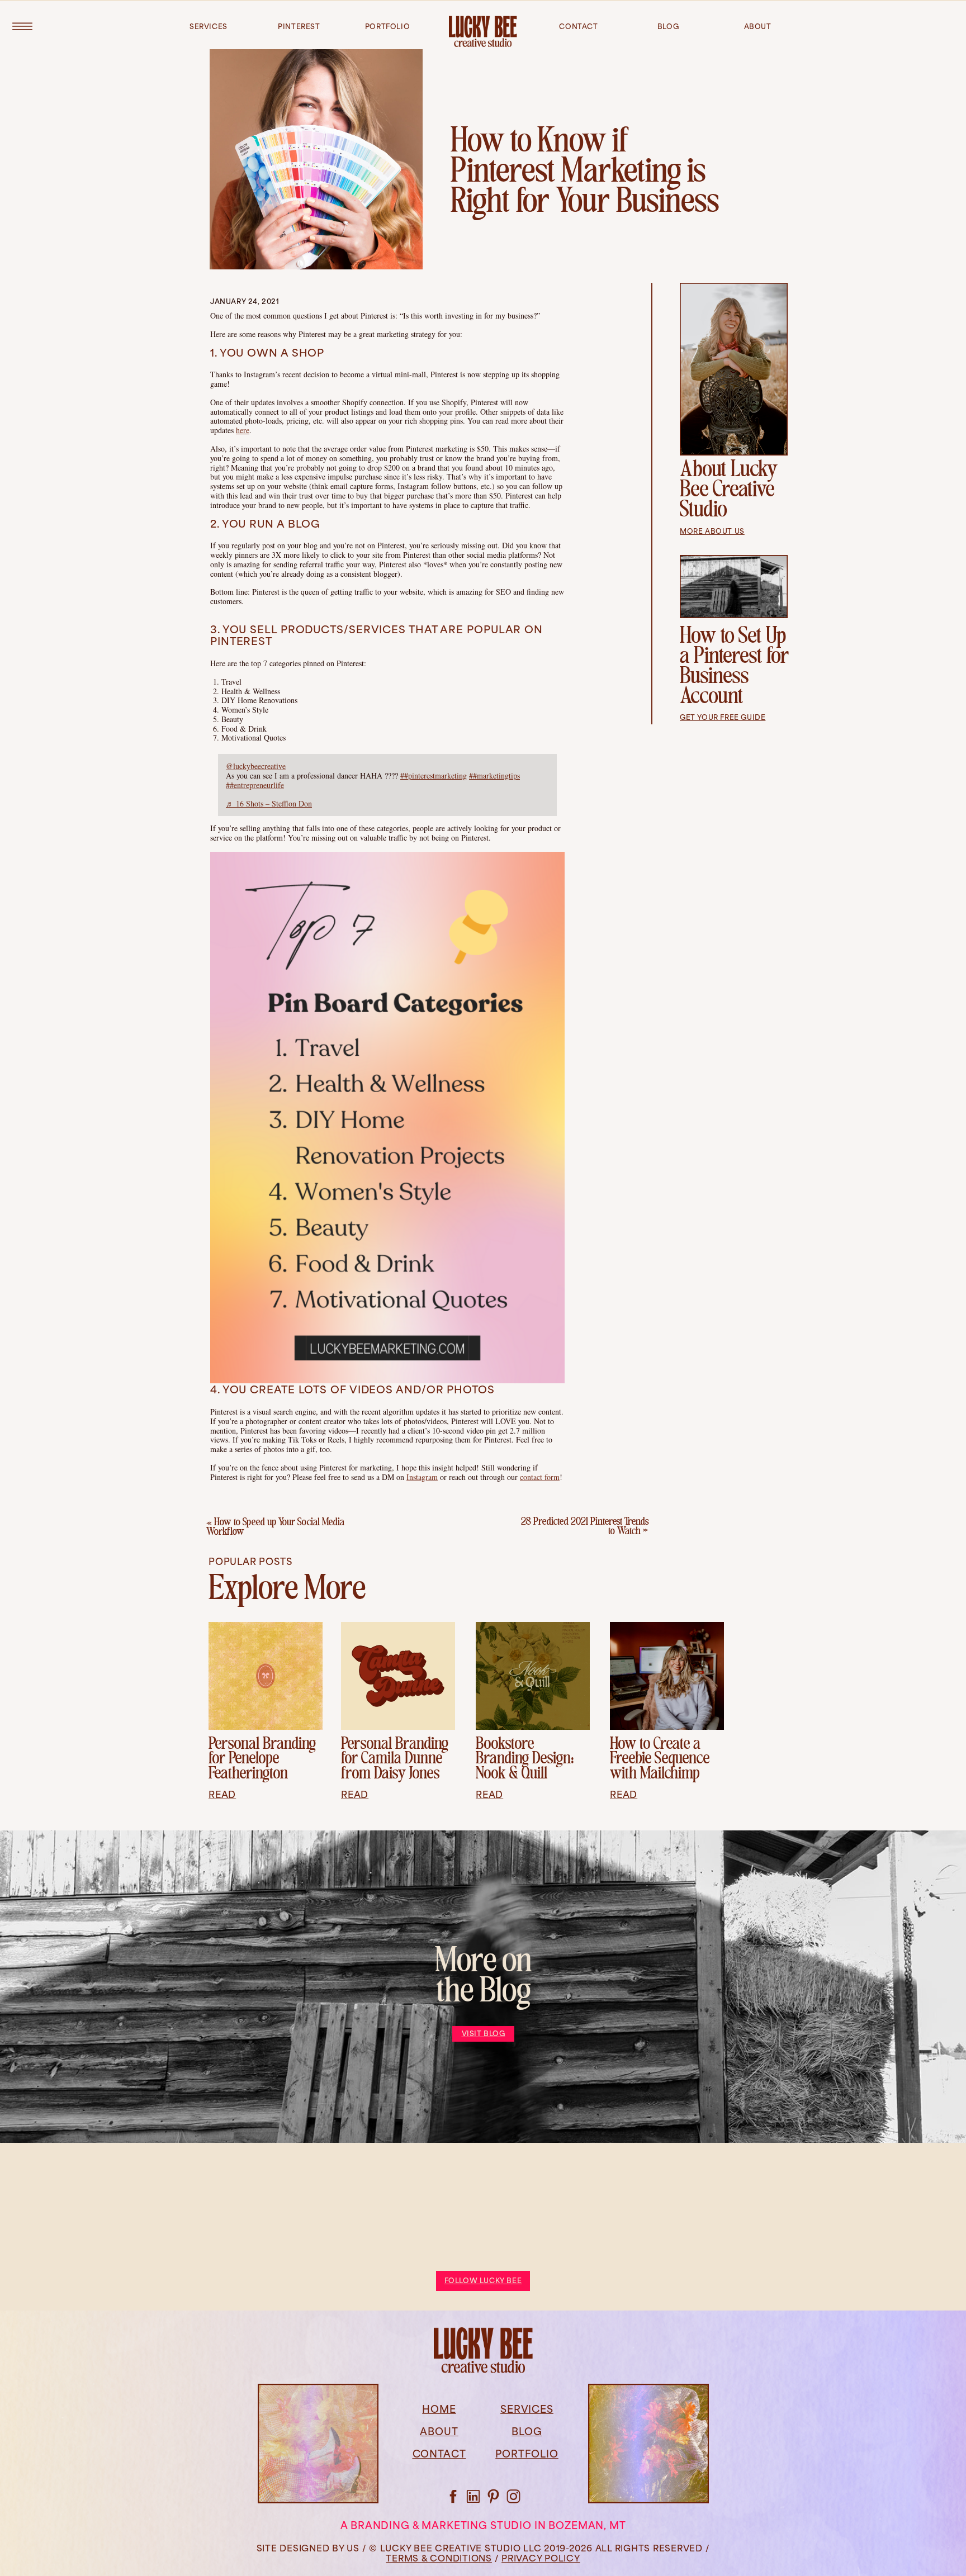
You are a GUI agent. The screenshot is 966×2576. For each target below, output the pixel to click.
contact (578, 27)
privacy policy (541, 2559)
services (209, 27)
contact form (540, 1477)
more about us (712, 532)
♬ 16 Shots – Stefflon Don (269, 803)
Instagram (422, 1477)
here (243, 430)
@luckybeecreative (256, 766)
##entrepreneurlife (255, 785)
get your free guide (723, 718)
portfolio (387, 27)
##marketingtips (494, 775)
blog (668, 27)
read (222, 1795)
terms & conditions (439, 2559)
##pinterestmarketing (434, 775)
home (439, 2410)
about (758, 27)
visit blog (484, 2034)
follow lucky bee (483, 2281)
